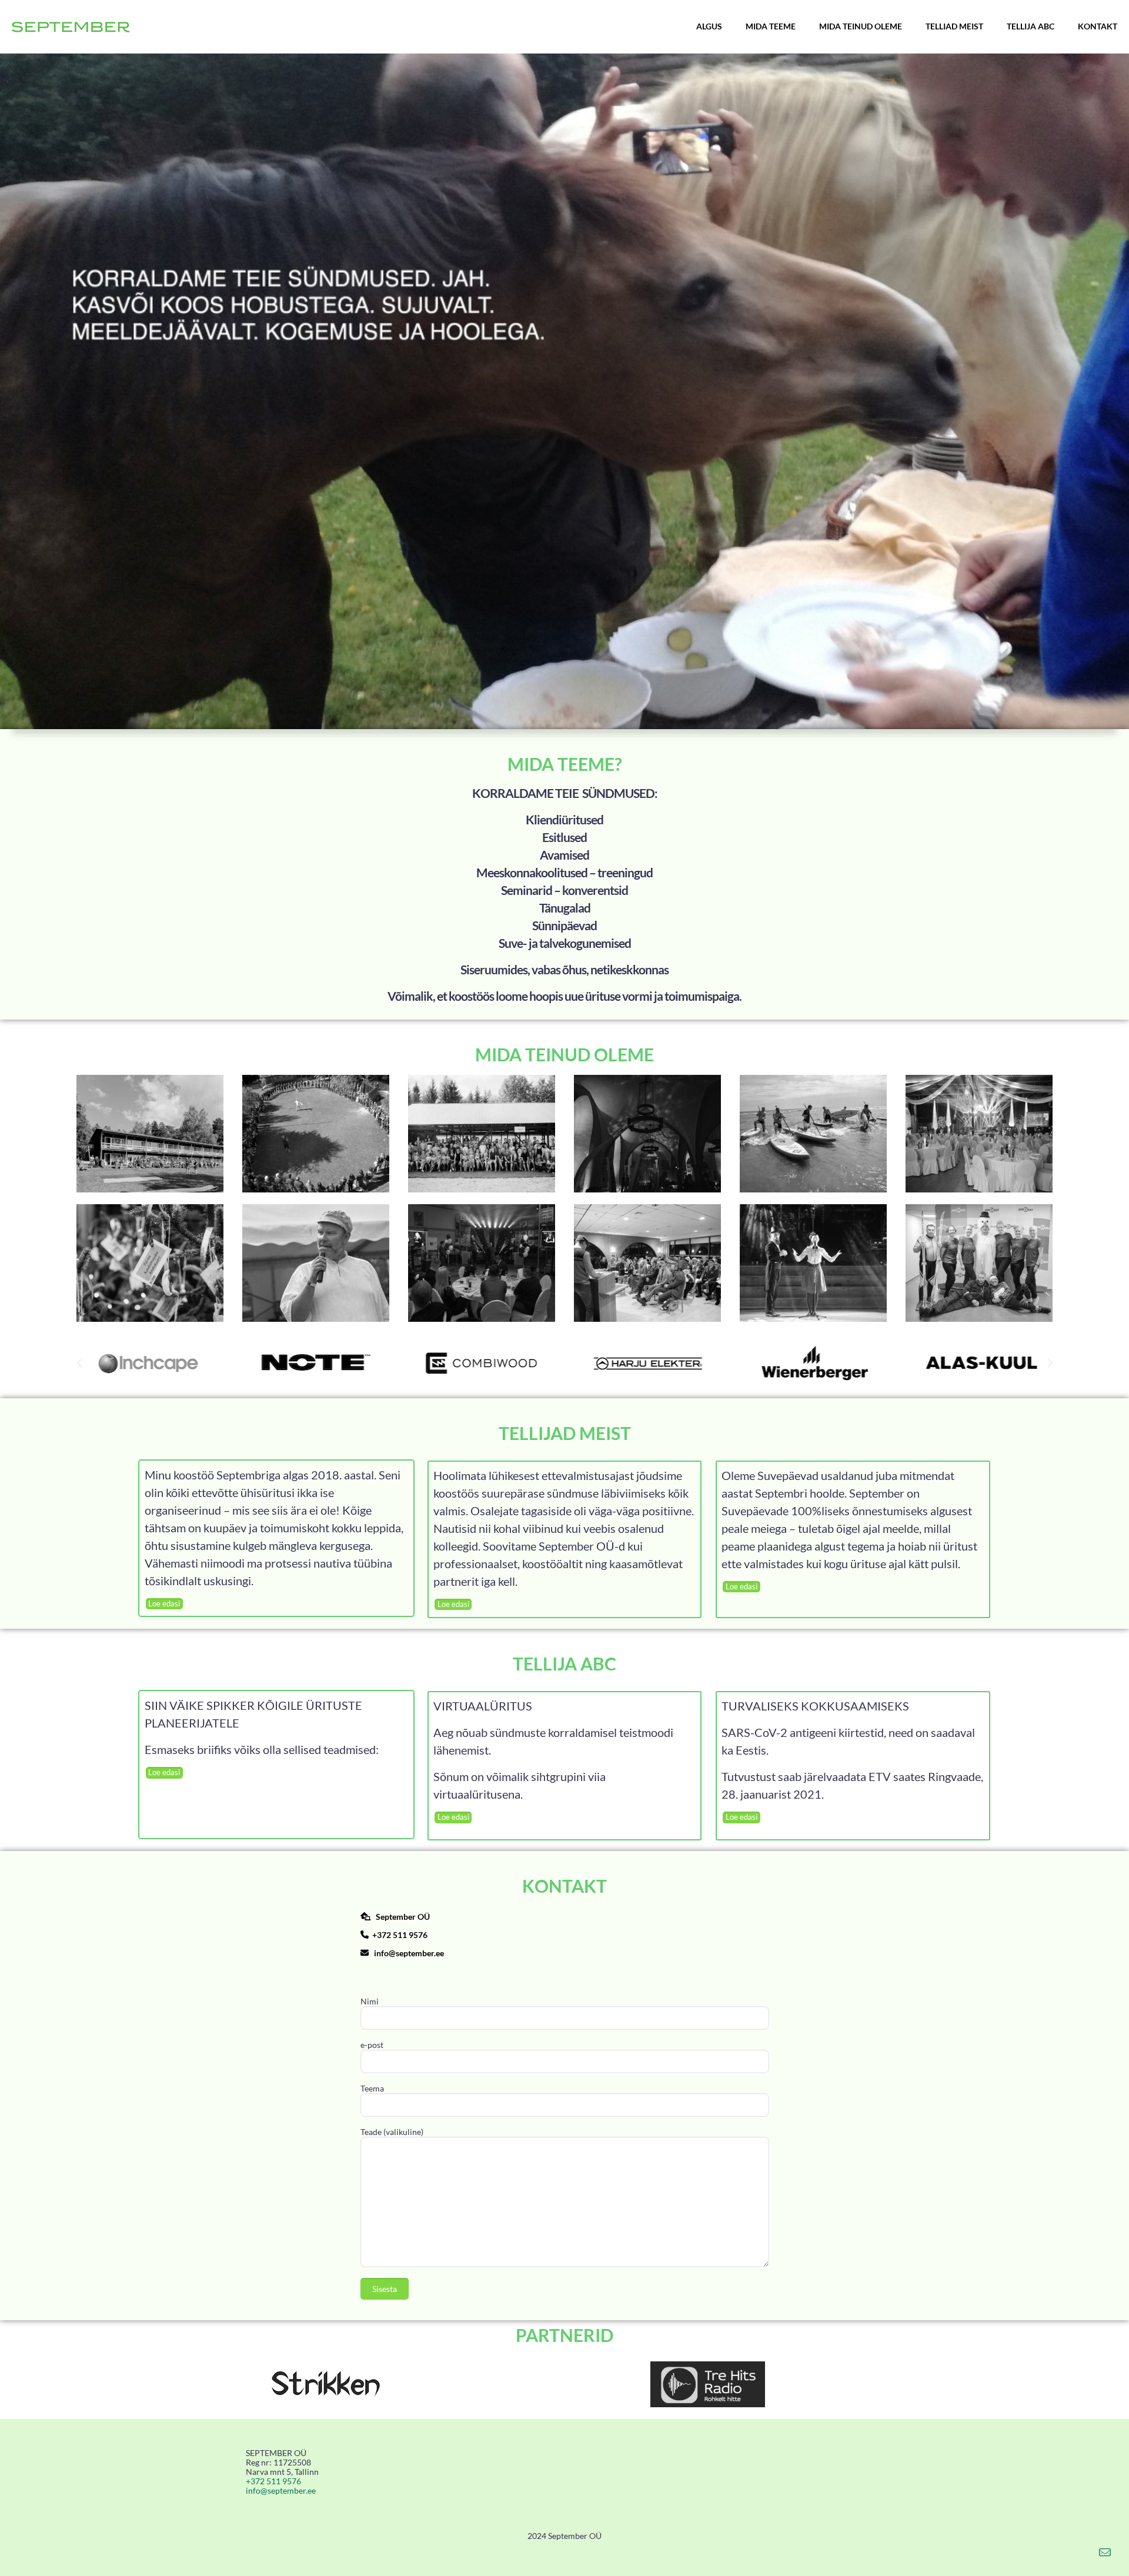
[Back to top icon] (1073, 2552)
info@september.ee (409, 1953)
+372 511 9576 (400, 1935)
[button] (79, 1363)
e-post (372, 2045)
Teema (372, 2089)
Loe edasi (164, 1603)
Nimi (370, 2002)
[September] (71, 26)
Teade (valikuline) (392, 2132)
